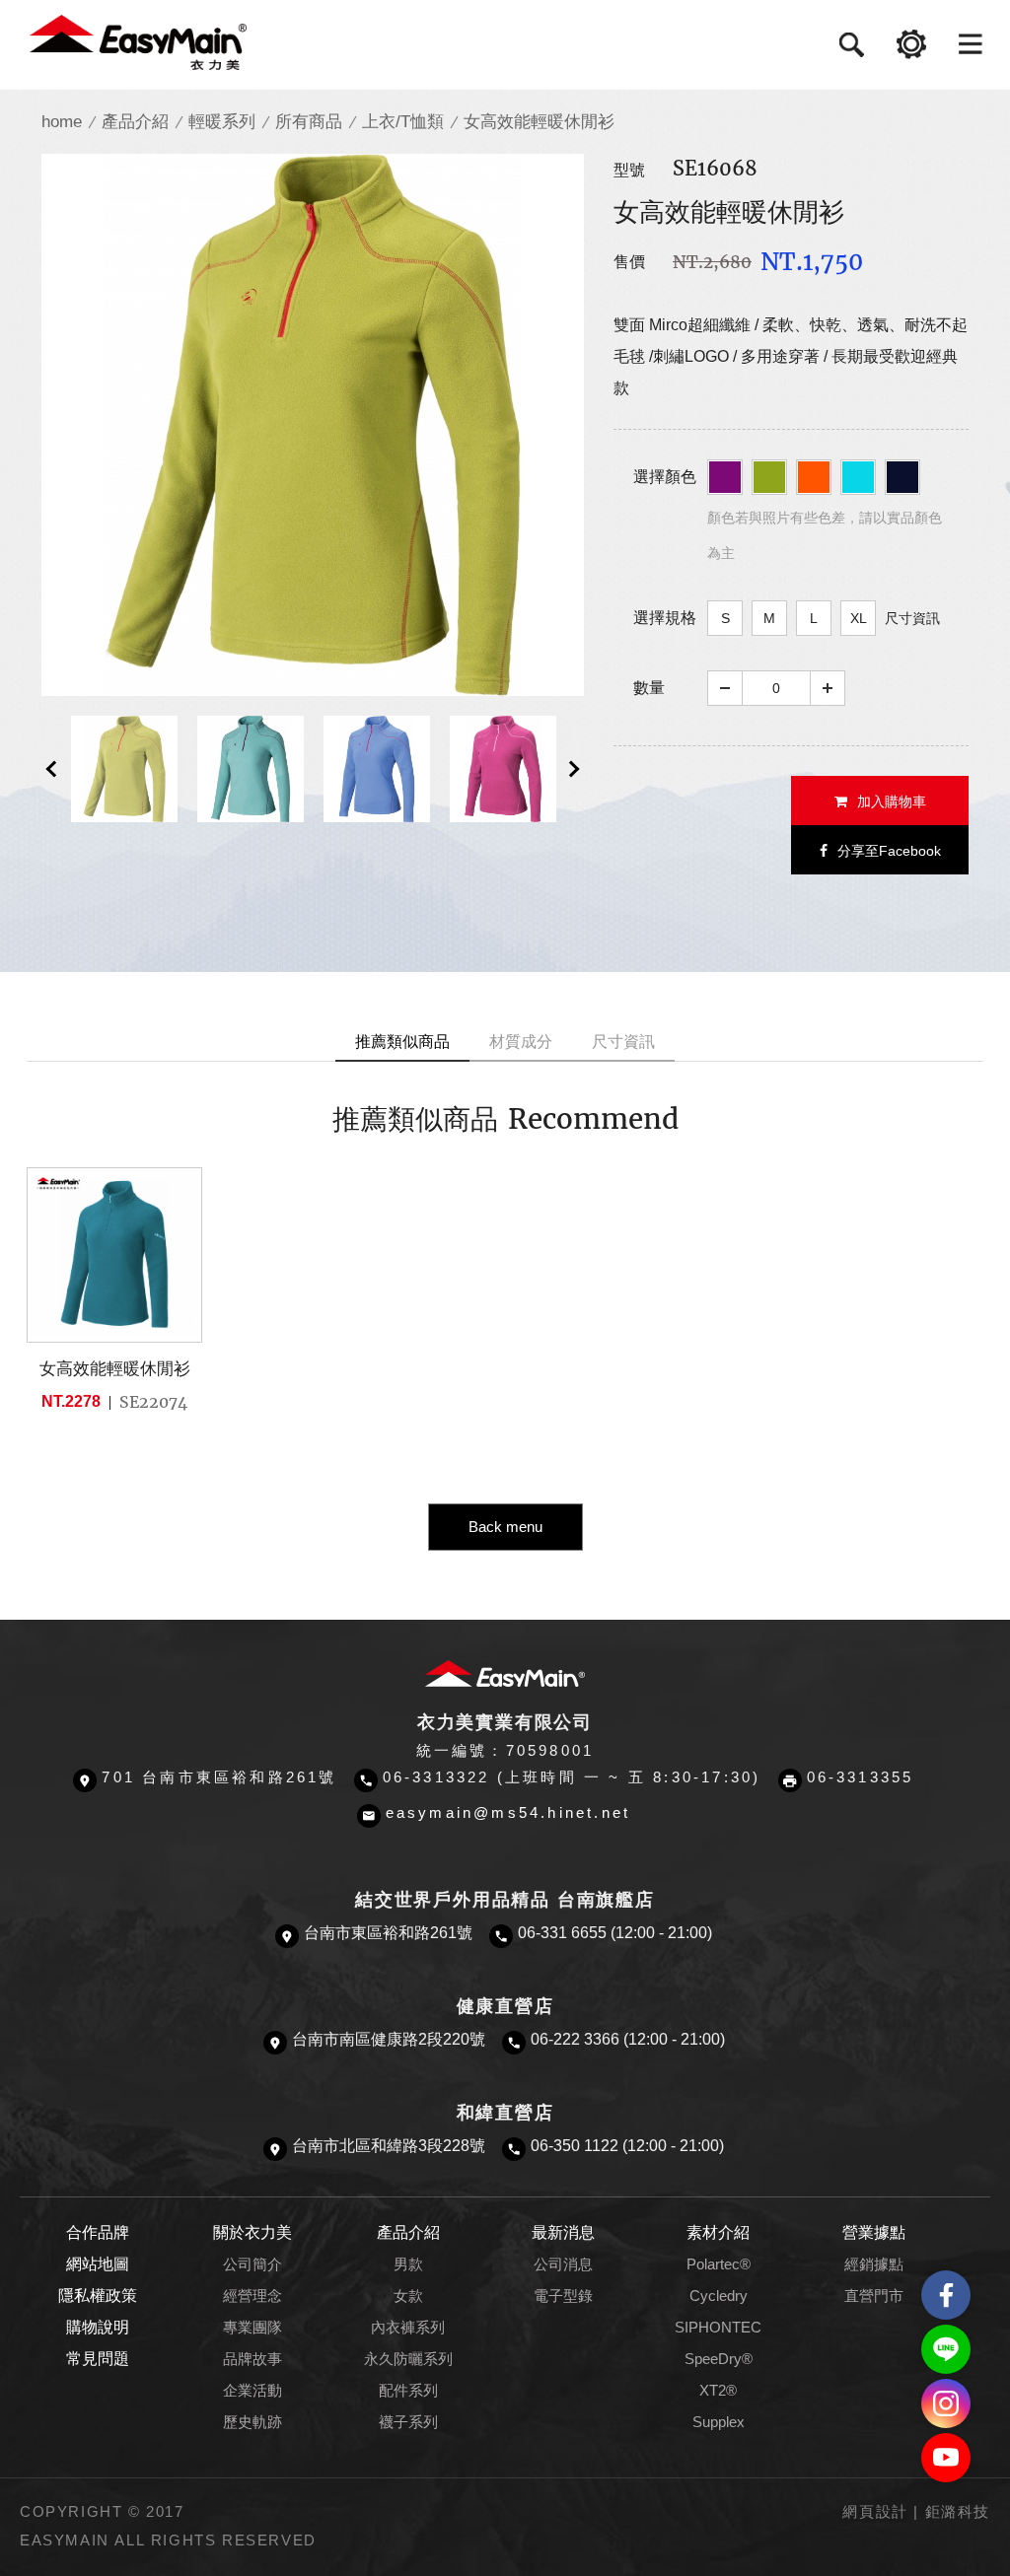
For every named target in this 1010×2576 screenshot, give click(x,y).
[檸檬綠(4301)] (769, 477)
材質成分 (521, 1042)
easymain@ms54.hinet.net (508, 1813)
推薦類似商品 (402, 1042)
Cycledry (719, 2296)
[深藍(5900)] (902, 477)
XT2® (718, 2391)
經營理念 (252, 2296)
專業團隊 (252, 2328)
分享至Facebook (889, 851)
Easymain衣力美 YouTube (946, 2458)
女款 (408, 2296)
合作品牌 (98, 2232)
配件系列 (408, 2391)
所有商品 (309, 122)
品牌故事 (252, 2359)
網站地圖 (98, 2264)
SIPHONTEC (718, 2328)
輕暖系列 (222, 122)
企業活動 (252, 2391)
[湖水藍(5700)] (858, 477)
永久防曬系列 (408, 2359)
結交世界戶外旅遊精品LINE (946, 2349)
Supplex (719, 2422)
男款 (408, 2264)
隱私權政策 (98, 2296)
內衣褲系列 (408, 2328)
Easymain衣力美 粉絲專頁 (946, 2295)
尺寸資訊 (912, 618)
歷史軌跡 (252, 2422)
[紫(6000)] (725, 477)
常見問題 (98, 2359)
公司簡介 (252, 2264)
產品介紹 (135, 122)
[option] (313, 425)
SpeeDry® (719, 2359)
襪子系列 (408, 2422)
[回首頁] (138, 41)
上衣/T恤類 (403, 122)
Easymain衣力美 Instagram (946, 2403)
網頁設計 (875, 2512)
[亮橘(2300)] (814, 477)
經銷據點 (874, 2264)
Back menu (505, 1527)
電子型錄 (563, 2296)
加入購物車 (892, 801)
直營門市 (874, 2296)
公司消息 (563, 2264)
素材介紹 (718, 2232)
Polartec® (719, 2264)
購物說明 (98, 2327)
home (62, 122)
